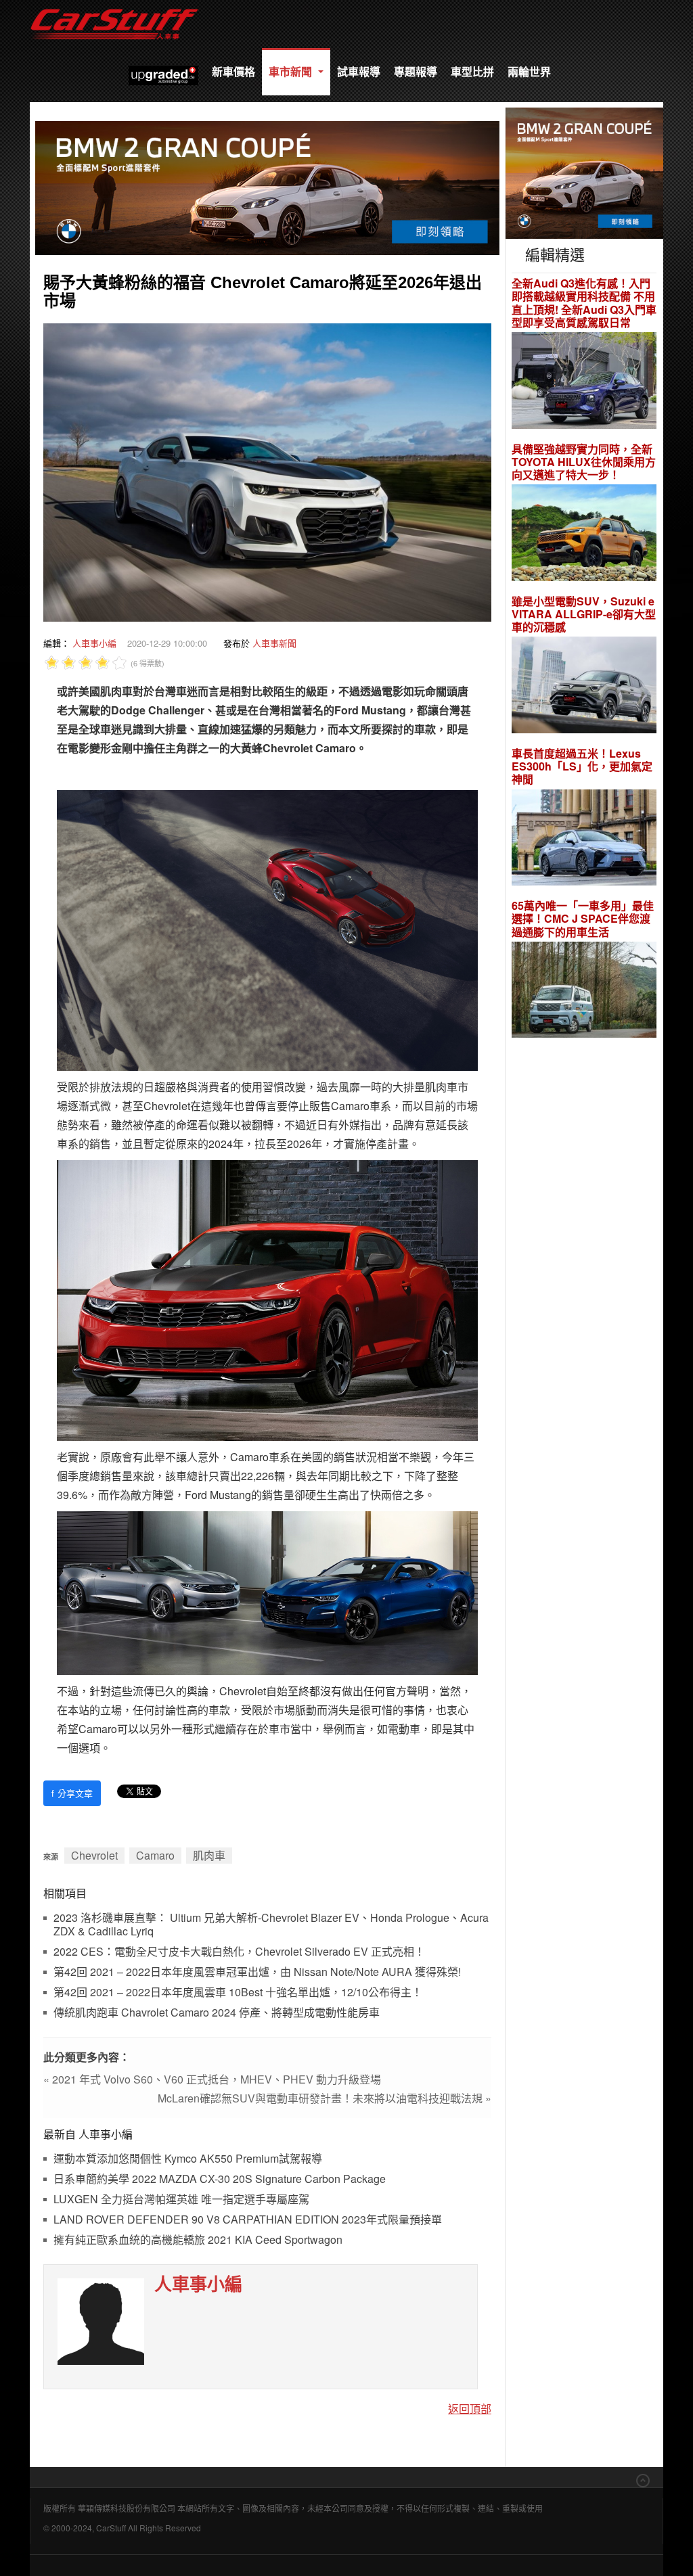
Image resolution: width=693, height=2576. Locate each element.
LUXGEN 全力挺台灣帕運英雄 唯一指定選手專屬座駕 (181, 2200)
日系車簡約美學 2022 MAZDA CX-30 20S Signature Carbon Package (220, 2179)
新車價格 (233, 71)
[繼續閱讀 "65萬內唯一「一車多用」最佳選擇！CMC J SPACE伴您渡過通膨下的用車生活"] (584, 991)
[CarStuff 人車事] (114, 6)
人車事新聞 (274, 643)
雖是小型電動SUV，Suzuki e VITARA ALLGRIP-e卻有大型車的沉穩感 (584, 614)
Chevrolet (94, 1855)
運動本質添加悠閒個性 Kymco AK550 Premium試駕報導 (188, 2159)
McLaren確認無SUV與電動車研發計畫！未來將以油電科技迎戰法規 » (325, 2098)
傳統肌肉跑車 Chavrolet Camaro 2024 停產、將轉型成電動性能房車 (217, 2013)
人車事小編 (94, 643)
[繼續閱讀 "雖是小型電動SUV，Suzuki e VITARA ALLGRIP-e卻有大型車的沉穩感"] (584, 687)
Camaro (155, 1855)
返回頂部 (470, 2409)
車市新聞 (292, 71)
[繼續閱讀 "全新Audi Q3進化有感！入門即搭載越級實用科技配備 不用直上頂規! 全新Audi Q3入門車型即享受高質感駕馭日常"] (584, 382)
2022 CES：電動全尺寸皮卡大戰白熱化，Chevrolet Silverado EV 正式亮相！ (239, 1952)
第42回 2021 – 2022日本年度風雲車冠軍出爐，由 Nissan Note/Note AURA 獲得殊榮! (257, 1972)
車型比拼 (472, 71)
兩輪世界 (529, 71)
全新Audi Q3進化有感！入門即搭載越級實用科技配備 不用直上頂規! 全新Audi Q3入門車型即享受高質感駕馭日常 (584, 303)
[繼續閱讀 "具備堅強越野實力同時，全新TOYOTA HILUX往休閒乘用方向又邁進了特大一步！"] (584, 535)
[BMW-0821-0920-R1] (584, 171)
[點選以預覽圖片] (267, 471)
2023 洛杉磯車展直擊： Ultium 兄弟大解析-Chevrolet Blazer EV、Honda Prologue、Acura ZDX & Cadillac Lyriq (271, 1925)
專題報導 (416, 71)
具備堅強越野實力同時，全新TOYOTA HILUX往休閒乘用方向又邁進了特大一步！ (584, 462)
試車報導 (359, 71)
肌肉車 (209, 1855)
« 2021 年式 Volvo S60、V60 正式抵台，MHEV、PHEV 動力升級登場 (212, 2079)
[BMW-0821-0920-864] (267, 186)
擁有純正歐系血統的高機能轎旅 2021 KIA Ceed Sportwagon (198, 2240)
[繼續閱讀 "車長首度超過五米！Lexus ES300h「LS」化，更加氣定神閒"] (584, 839)
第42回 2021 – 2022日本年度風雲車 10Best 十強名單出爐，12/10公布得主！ (238, 1993)
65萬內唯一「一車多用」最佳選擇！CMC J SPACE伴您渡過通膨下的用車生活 (583, 919)
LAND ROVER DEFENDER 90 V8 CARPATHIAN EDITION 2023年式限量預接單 (248, 2220)
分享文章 (72, 1793)
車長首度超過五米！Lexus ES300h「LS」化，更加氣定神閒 (582, 766)
